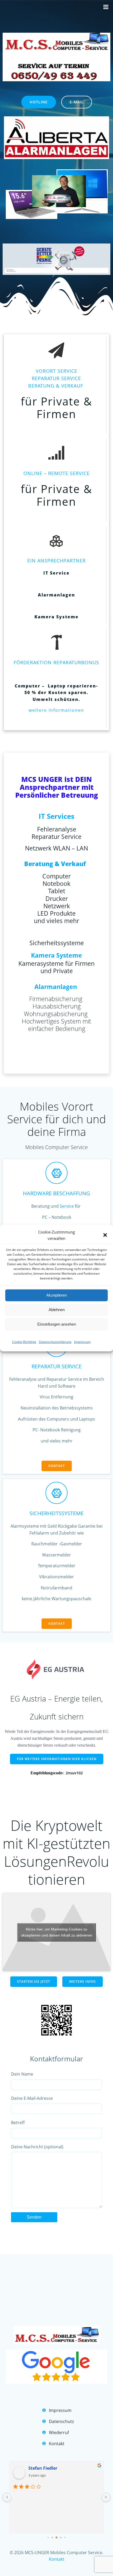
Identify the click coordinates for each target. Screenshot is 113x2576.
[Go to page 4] (65, 2537)
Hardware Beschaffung (56, 1193)
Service (67, 1206)
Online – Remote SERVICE (56, 473)
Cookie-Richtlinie (24, 1342)
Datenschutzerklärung (55, 1342)
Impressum (82, 1342)
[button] (105, 1235)
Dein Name (22, 2074)
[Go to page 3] (61, 2537)
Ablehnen (57, 1310)
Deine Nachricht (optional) (37, 2147)
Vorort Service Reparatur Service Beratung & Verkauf (56, 378)
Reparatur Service (56, 1366)
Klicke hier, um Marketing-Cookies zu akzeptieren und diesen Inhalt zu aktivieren (57, 1932)
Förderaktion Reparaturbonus (56, 662)
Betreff (18, 2123)
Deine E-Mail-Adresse (32, 2098)
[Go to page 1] (52, 2537)
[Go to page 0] (48, 2537)
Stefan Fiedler (43, 2468)
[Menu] (106, 7)
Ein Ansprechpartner (56, 561)
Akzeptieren (56, 1295)
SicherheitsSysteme (56, 1513)
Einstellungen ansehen (57, 1324)
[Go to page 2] (56, 2537)
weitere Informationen (56, 710)
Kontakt (57, 2559)
